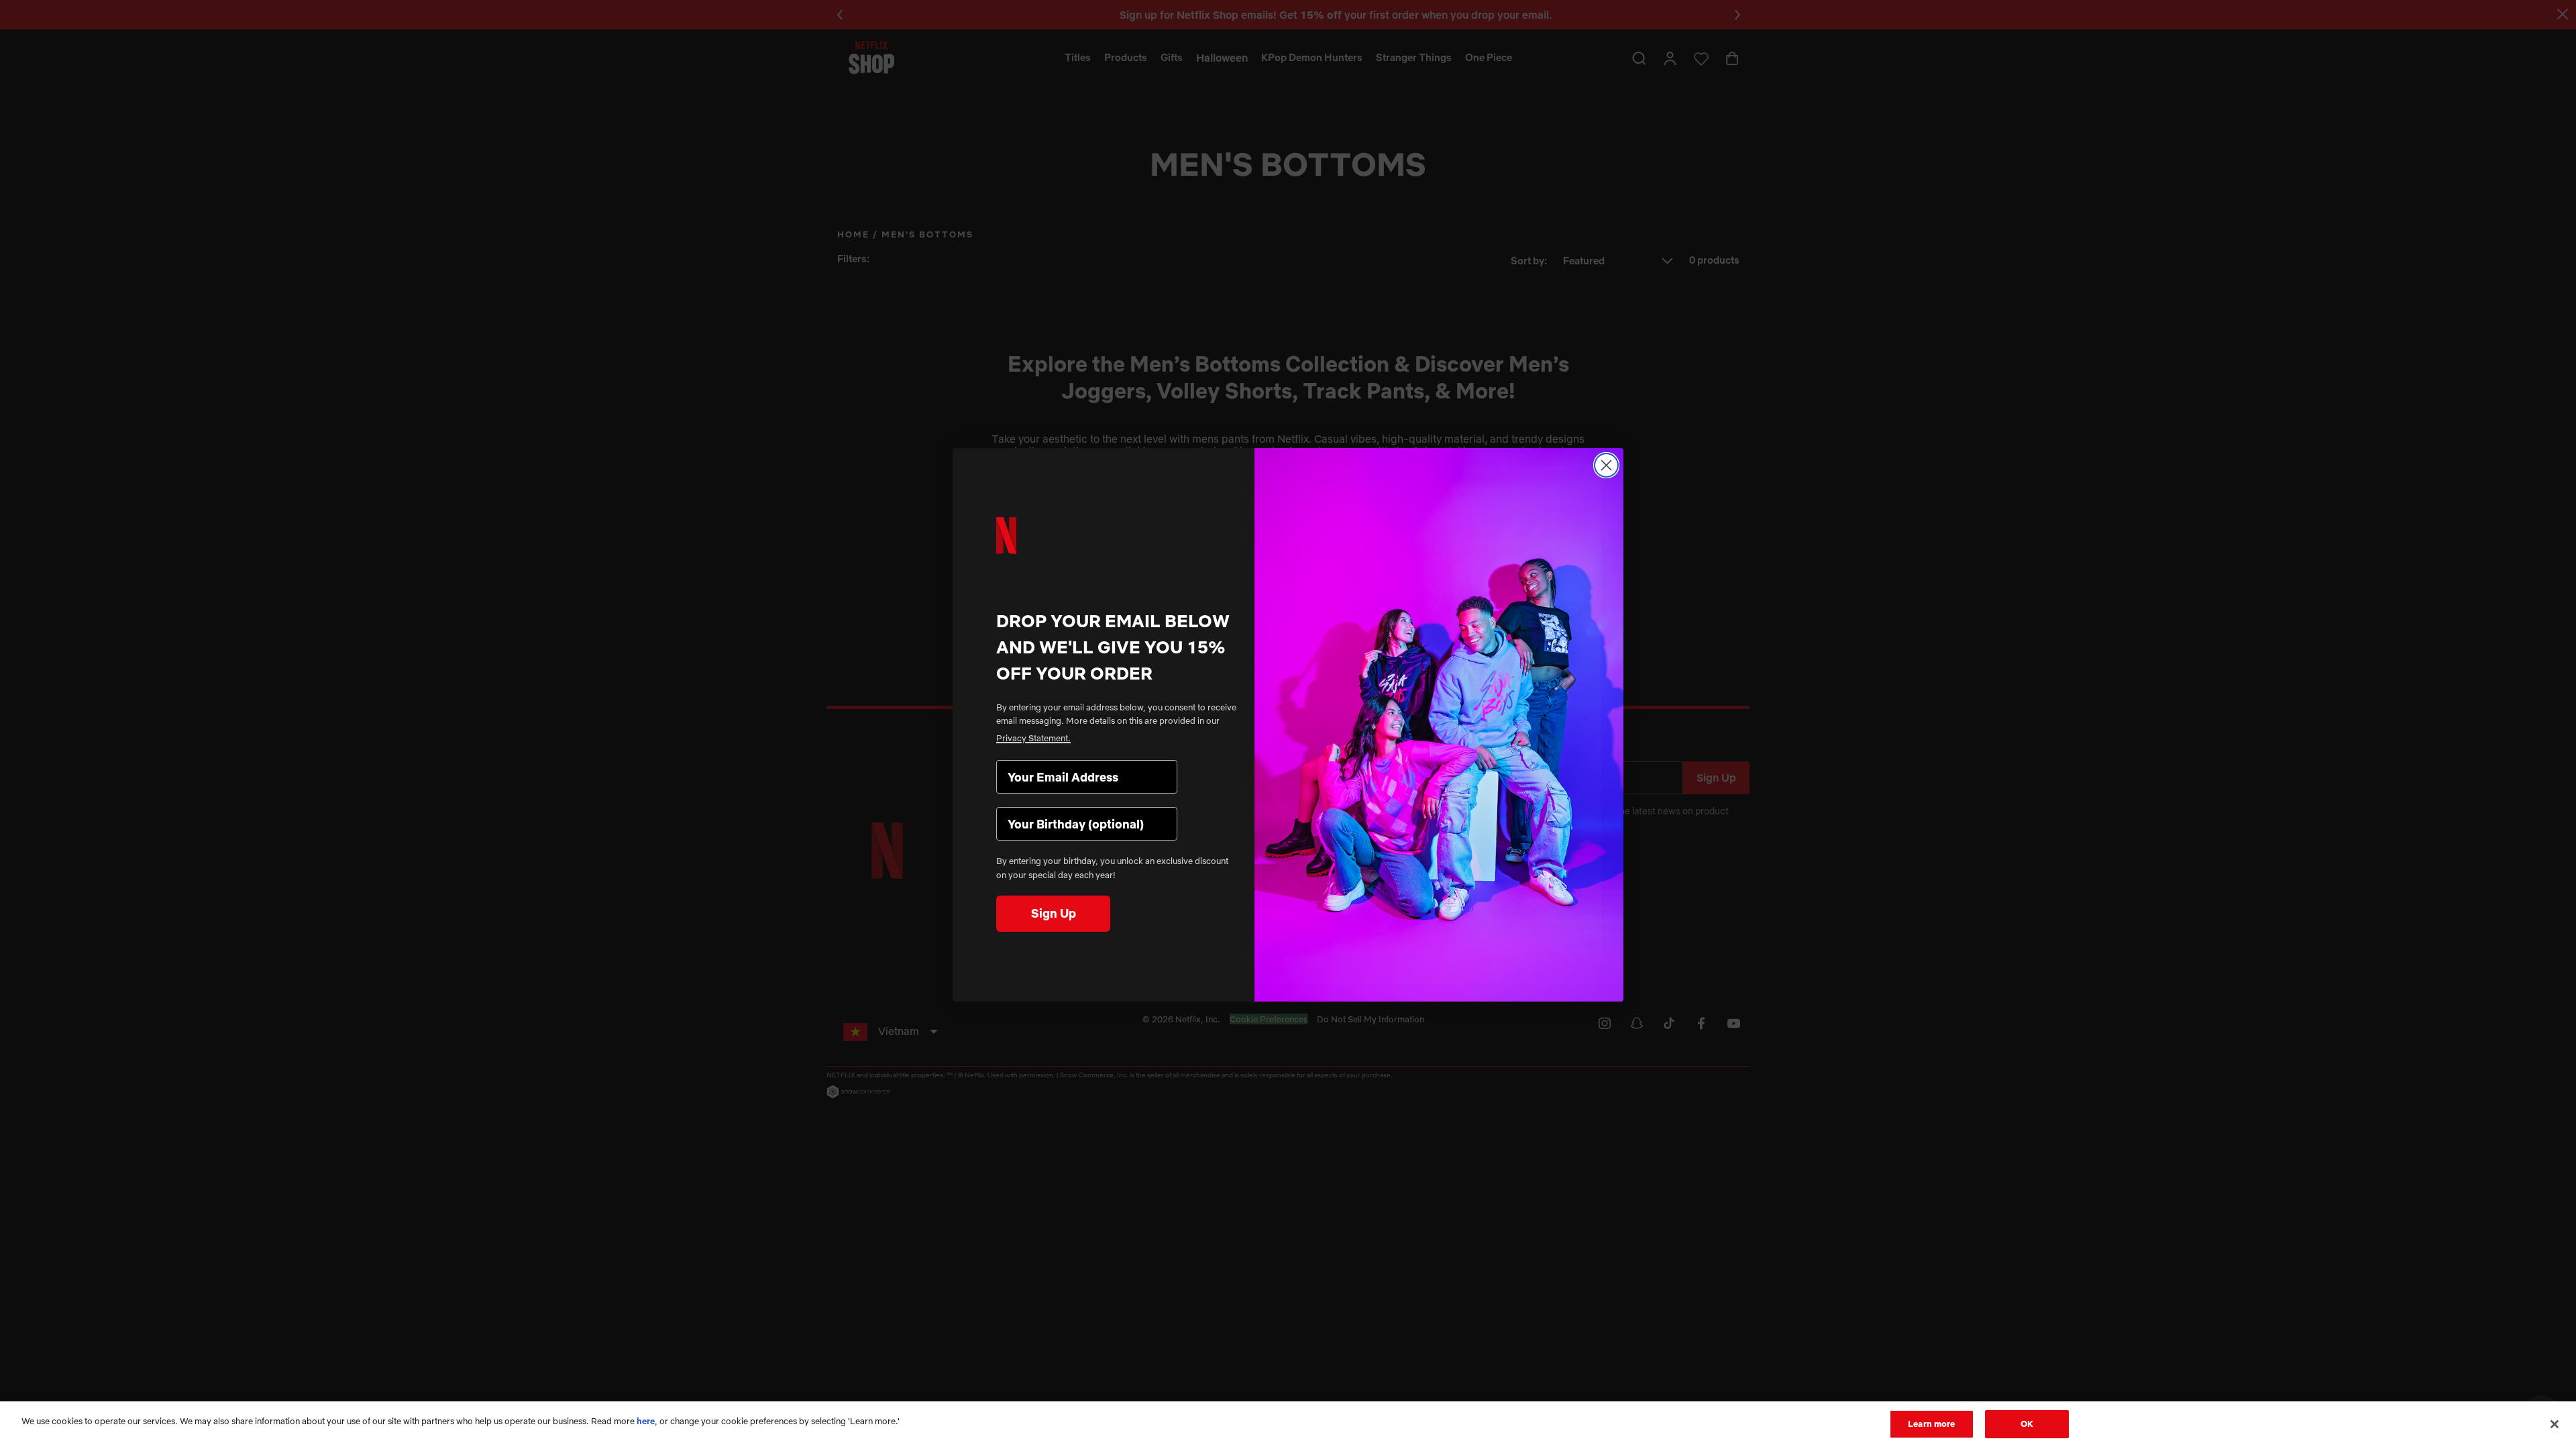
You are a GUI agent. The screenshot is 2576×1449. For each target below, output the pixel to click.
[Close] (2555, 1424)
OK (2027, 1424)
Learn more (1931, 1424)
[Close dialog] (1606, 465)
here (646, 1421)
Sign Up (1054, 913)
